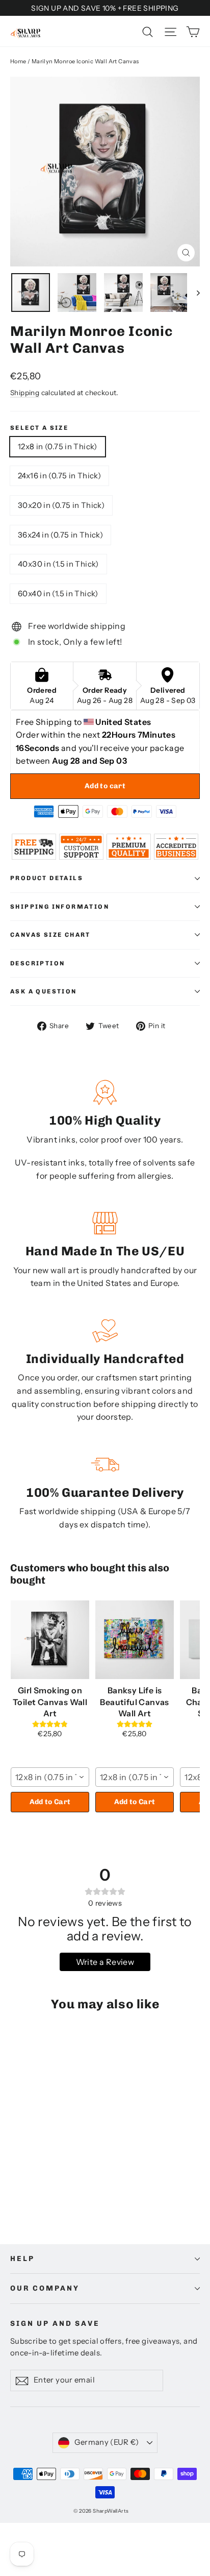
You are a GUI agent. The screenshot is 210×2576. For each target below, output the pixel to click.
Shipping (25, 393)
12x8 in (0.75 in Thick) (58, 446)
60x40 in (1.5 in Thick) (58, 593)
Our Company (45, 2288)
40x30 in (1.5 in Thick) (58, 564)
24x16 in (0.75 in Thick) (59, 476)
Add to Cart (50, 1802)
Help (22, 2259)
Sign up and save (55, 2324)
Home (18, 61)
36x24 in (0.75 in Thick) (60, 535)
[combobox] (50, 1777)
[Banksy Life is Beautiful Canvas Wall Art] (135, 1640)
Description (37, 963)
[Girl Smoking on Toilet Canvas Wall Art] (50, 1640)
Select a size (39, 428)
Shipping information (60, 907)
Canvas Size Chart (50, 935)
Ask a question (44, 991)
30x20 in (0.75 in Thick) (61, 505)
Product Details (47, 878)
